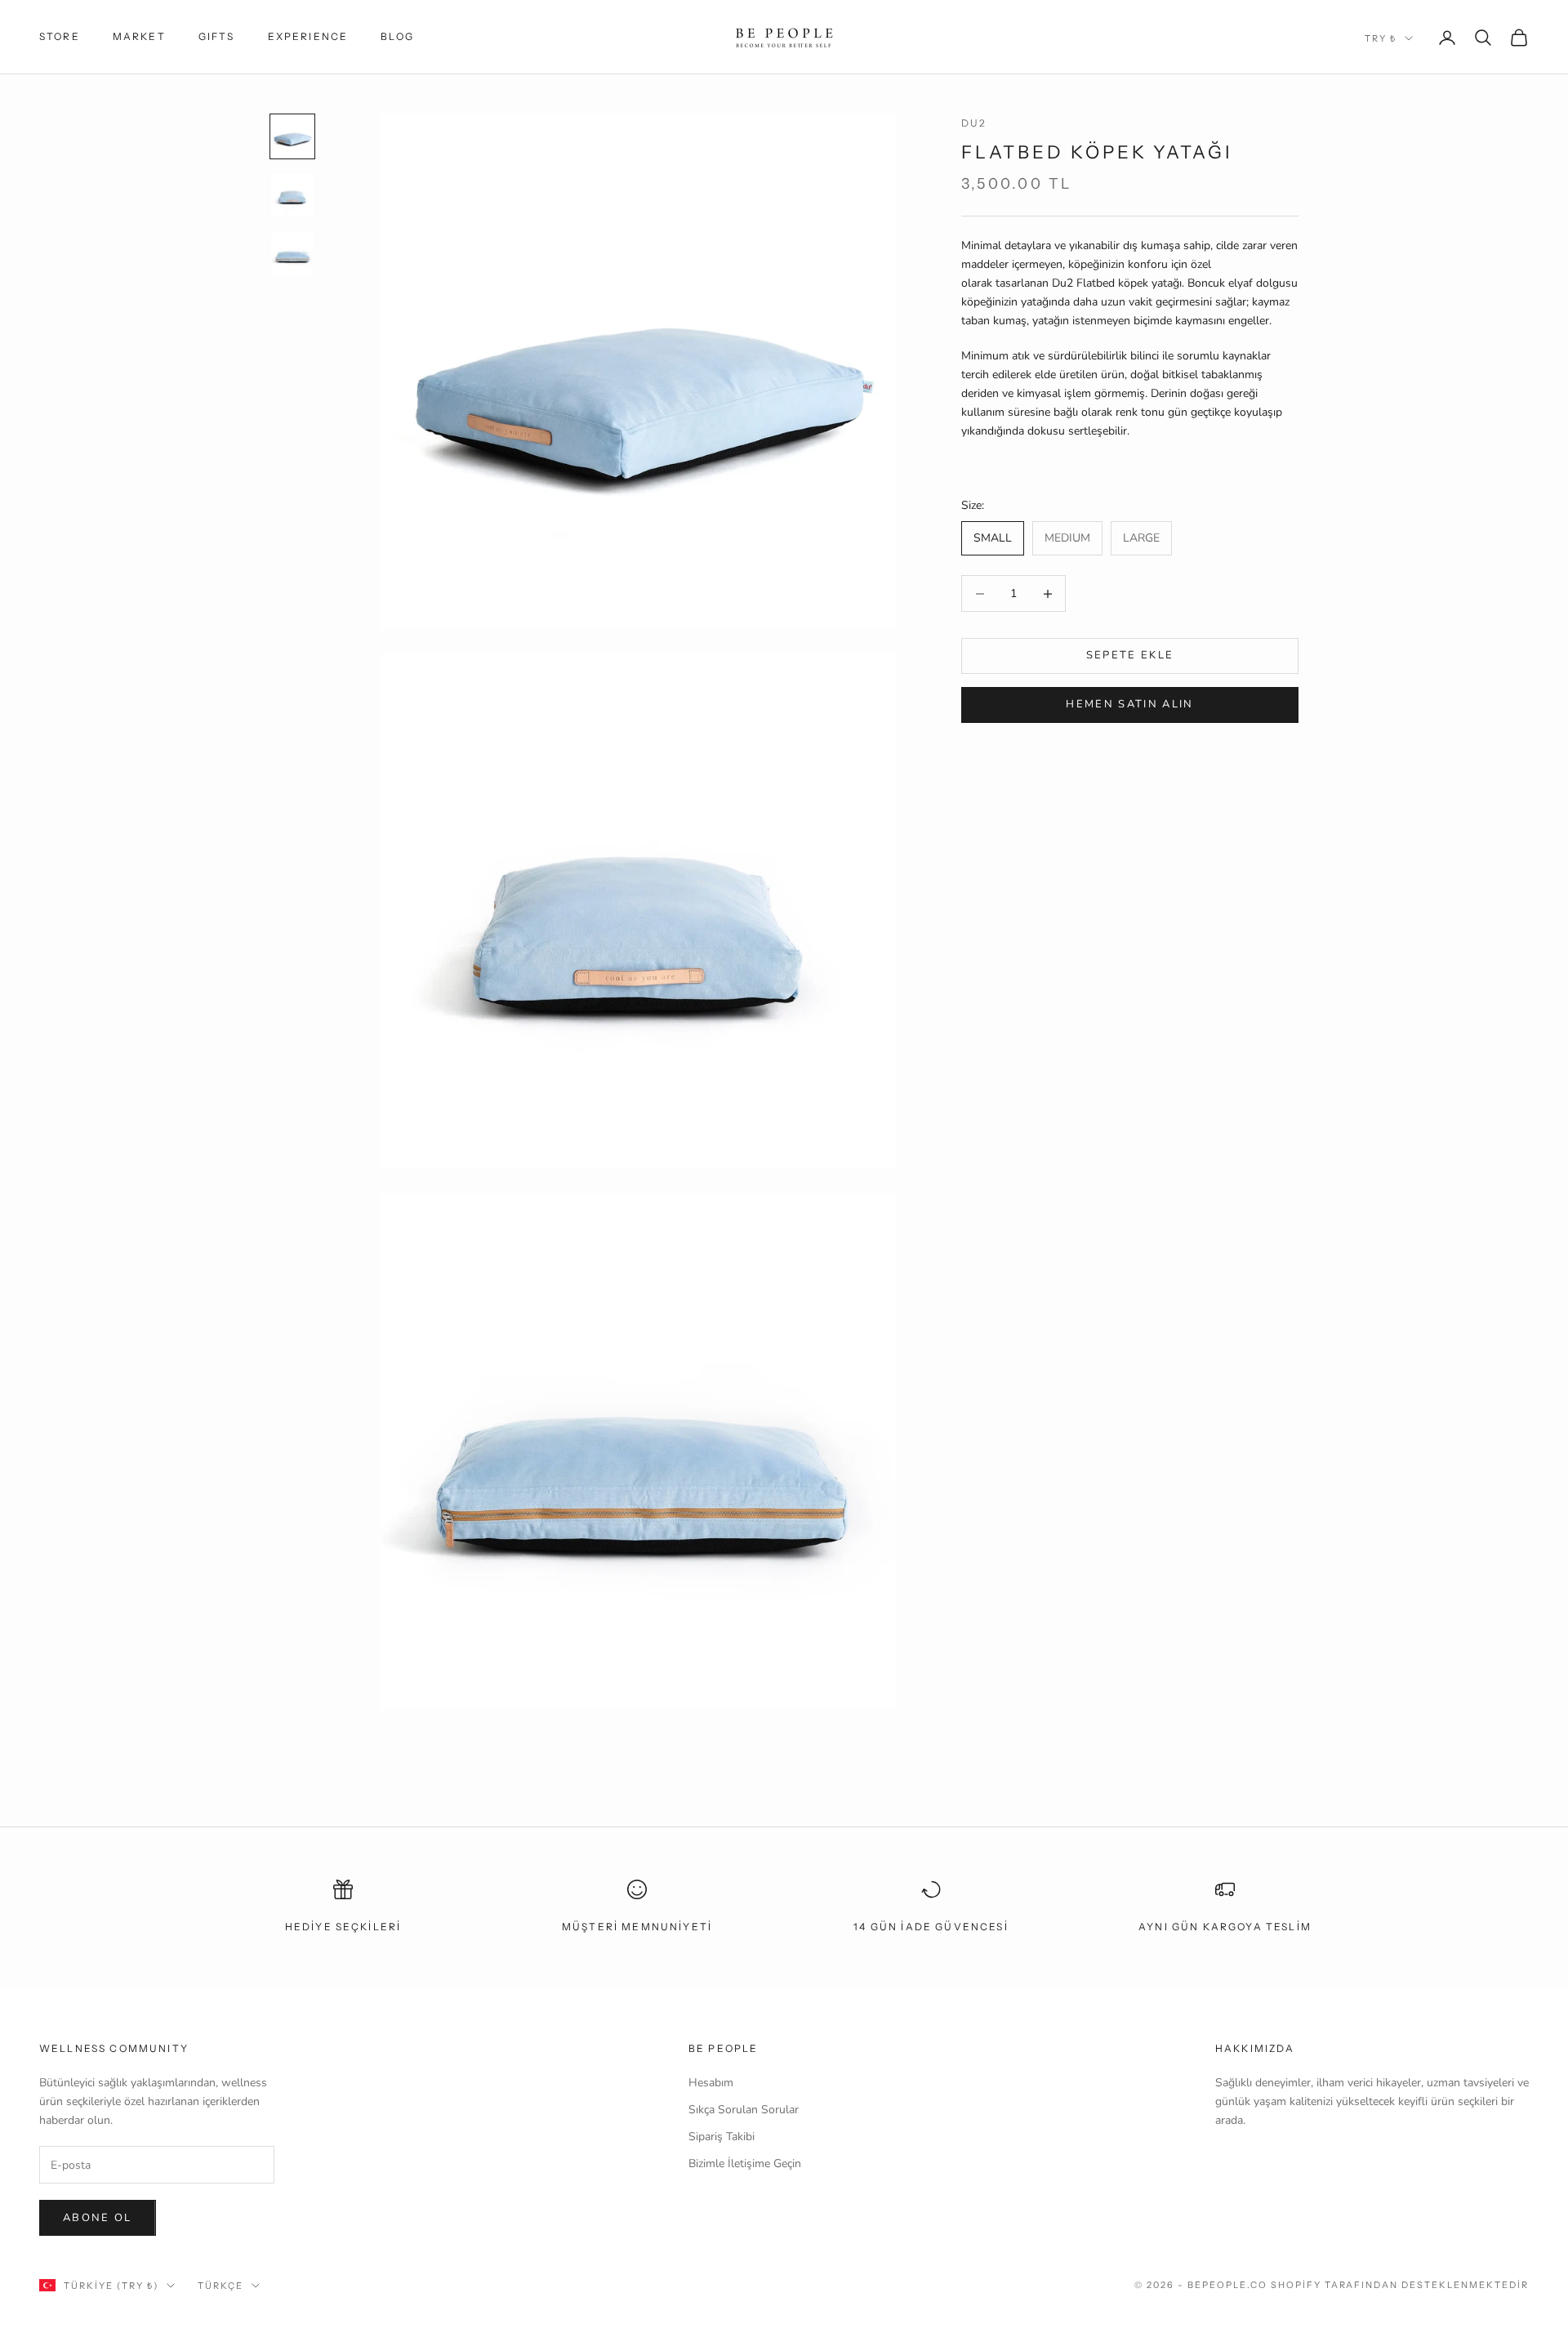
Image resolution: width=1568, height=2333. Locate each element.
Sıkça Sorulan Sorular (744, 2110)
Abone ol (98, 2218)
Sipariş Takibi (722, 2137)
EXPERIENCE (308, 36)
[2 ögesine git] (292, 195)
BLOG (397, 36)
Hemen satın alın (1129, 705)
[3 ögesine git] (292, 254)
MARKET (139, 36)
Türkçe (220, 2286)
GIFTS (217, 36)
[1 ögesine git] (292, 136)
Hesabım (711, 2083)
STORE (60, 36)
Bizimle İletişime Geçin (745, 2163)
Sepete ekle (1130, 656)
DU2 (974, 123)
